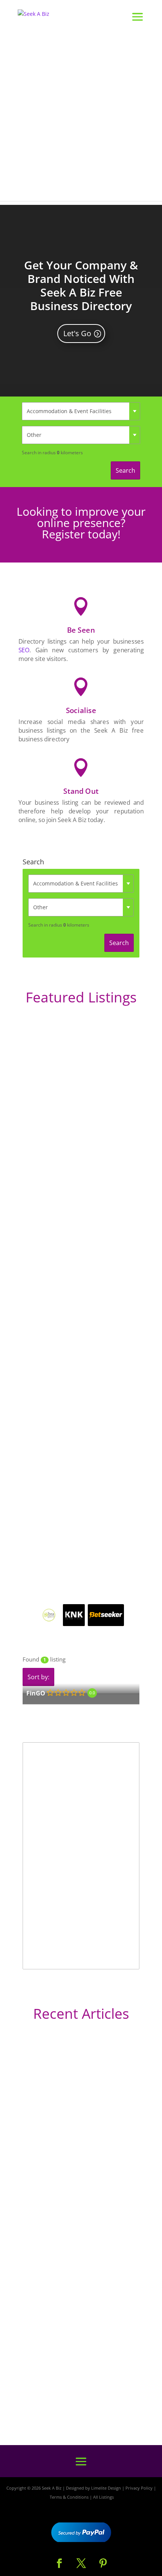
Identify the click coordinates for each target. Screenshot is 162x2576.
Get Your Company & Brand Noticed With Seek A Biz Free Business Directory (81, 285)
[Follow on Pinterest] (103, 2564)
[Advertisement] (81, 120)
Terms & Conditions (69, 2497)
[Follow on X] (81, 2564)
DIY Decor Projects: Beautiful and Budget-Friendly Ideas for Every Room (77, 2147)
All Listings (103, 2497)
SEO (24, 650)
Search (125, 470)
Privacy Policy (139, 2488)
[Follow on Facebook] (59, 2564)
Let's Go (77, 333)
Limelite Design (106, 2488)
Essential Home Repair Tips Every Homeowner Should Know (71, 2281)
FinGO (36, 1693)
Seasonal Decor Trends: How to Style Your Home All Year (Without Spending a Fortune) (81, 2394)
